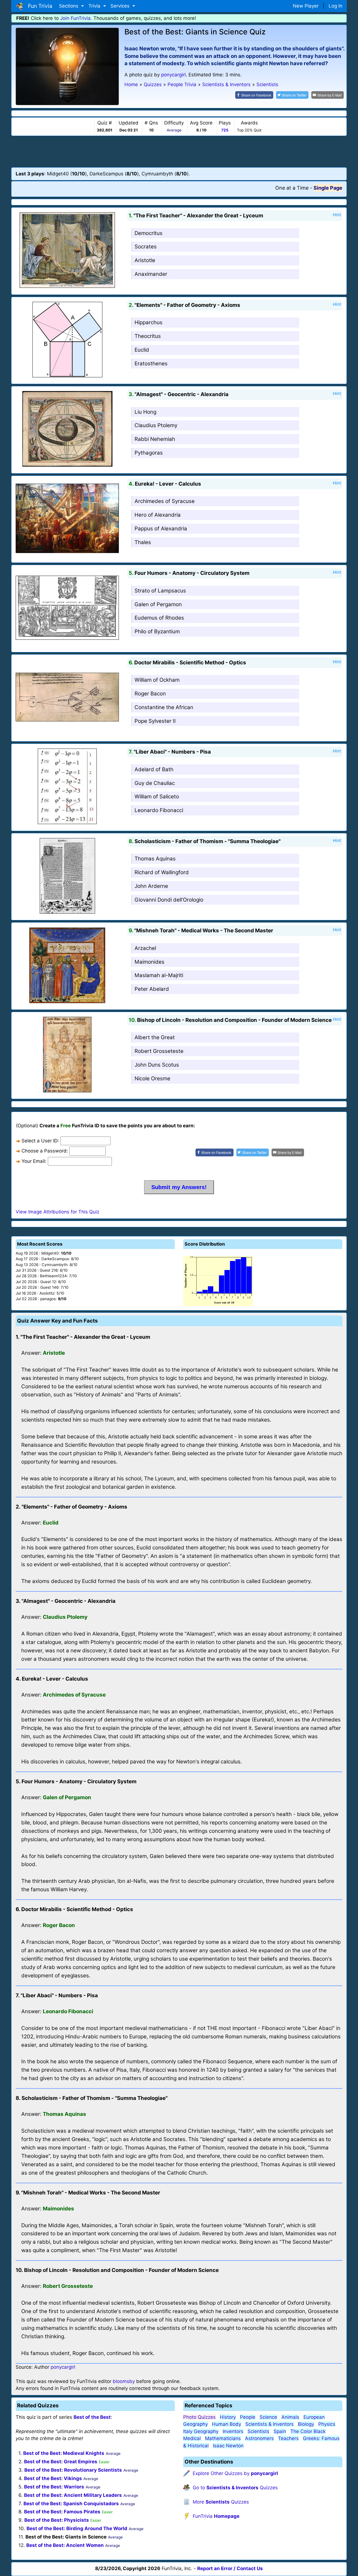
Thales (143, 542)
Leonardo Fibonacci (159, 810)
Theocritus (148, 336)
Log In (335, 6)
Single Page (328, 188)
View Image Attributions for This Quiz (57, 1212)
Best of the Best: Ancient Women (65, 2545)
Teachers (288, 2438)
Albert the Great (155, 1037)
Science (268, 2417)
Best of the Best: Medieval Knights (64, 2453)
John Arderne (151, 886)
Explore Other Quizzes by (235, 2473)
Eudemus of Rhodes (159, 618)
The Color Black (308, 2431)
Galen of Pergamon (158, 604)
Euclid (142, 350)
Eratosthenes (151, 364)
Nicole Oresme (152, 1078)
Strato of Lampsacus (160, 591)
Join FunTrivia (75, 18)
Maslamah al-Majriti (159, 975)
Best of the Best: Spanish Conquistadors (71, 2504)
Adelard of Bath (154, 769)
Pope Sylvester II (155, 721)
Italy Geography (201, 2431)
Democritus (149, 233)
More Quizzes (221, 2502)
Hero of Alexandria (158, 515)
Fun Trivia (39, 6)
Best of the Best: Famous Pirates (62, 2512)
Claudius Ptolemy (156, 425)
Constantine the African (164, 707)
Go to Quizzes (235, 2488)
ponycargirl (173, 75)
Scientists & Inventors (269, 2424)
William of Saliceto (157, 797)
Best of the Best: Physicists (57, 2520)
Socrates (146, 247)
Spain (280, 2431)
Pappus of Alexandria (161, 529)
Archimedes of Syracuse (165, 501)
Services (121, 6)
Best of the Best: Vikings (53, 2478)
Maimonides (149, 962)
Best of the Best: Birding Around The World (77, 2528)
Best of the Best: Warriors (54, 2487)
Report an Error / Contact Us (230, 2568)
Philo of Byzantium (157, 631)
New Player (306, 6)
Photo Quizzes (199, 2417)
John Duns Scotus (157, 1065)
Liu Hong (145, 412)
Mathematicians (223, 2438)
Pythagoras (149, 453)
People (248, 2417)
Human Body (227, 2424)
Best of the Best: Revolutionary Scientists (73, 2470)
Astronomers (259, 2438)
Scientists (258, 2431)
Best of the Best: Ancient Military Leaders (73, 2495)
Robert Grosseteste (159, 1051)
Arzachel (145, 948)
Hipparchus (149, 322)
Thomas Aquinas (155, 859)
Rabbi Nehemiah (155, 439)
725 (225, 130)
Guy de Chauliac (155, 783)
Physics (327, 2424)
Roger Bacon (150, 694)
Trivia (95, 6)
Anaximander (151, 274)
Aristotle (145, 260)
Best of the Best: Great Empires (61, 2462)
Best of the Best (92, 2417)
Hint (337, 215)
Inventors (233, 2431)
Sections (69, 6)
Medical (192, 2438)
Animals (290, 2417)
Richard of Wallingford (162, 872)
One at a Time (292, 188)
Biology (306, 2424)
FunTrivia (216, 2516)
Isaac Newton (228, 2446)
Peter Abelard (152, 989)
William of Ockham (157, 680)
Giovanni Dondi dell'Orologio (169, 900)
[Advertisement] (179, 151)
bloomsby (124, 2381)
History (228, 2417)
